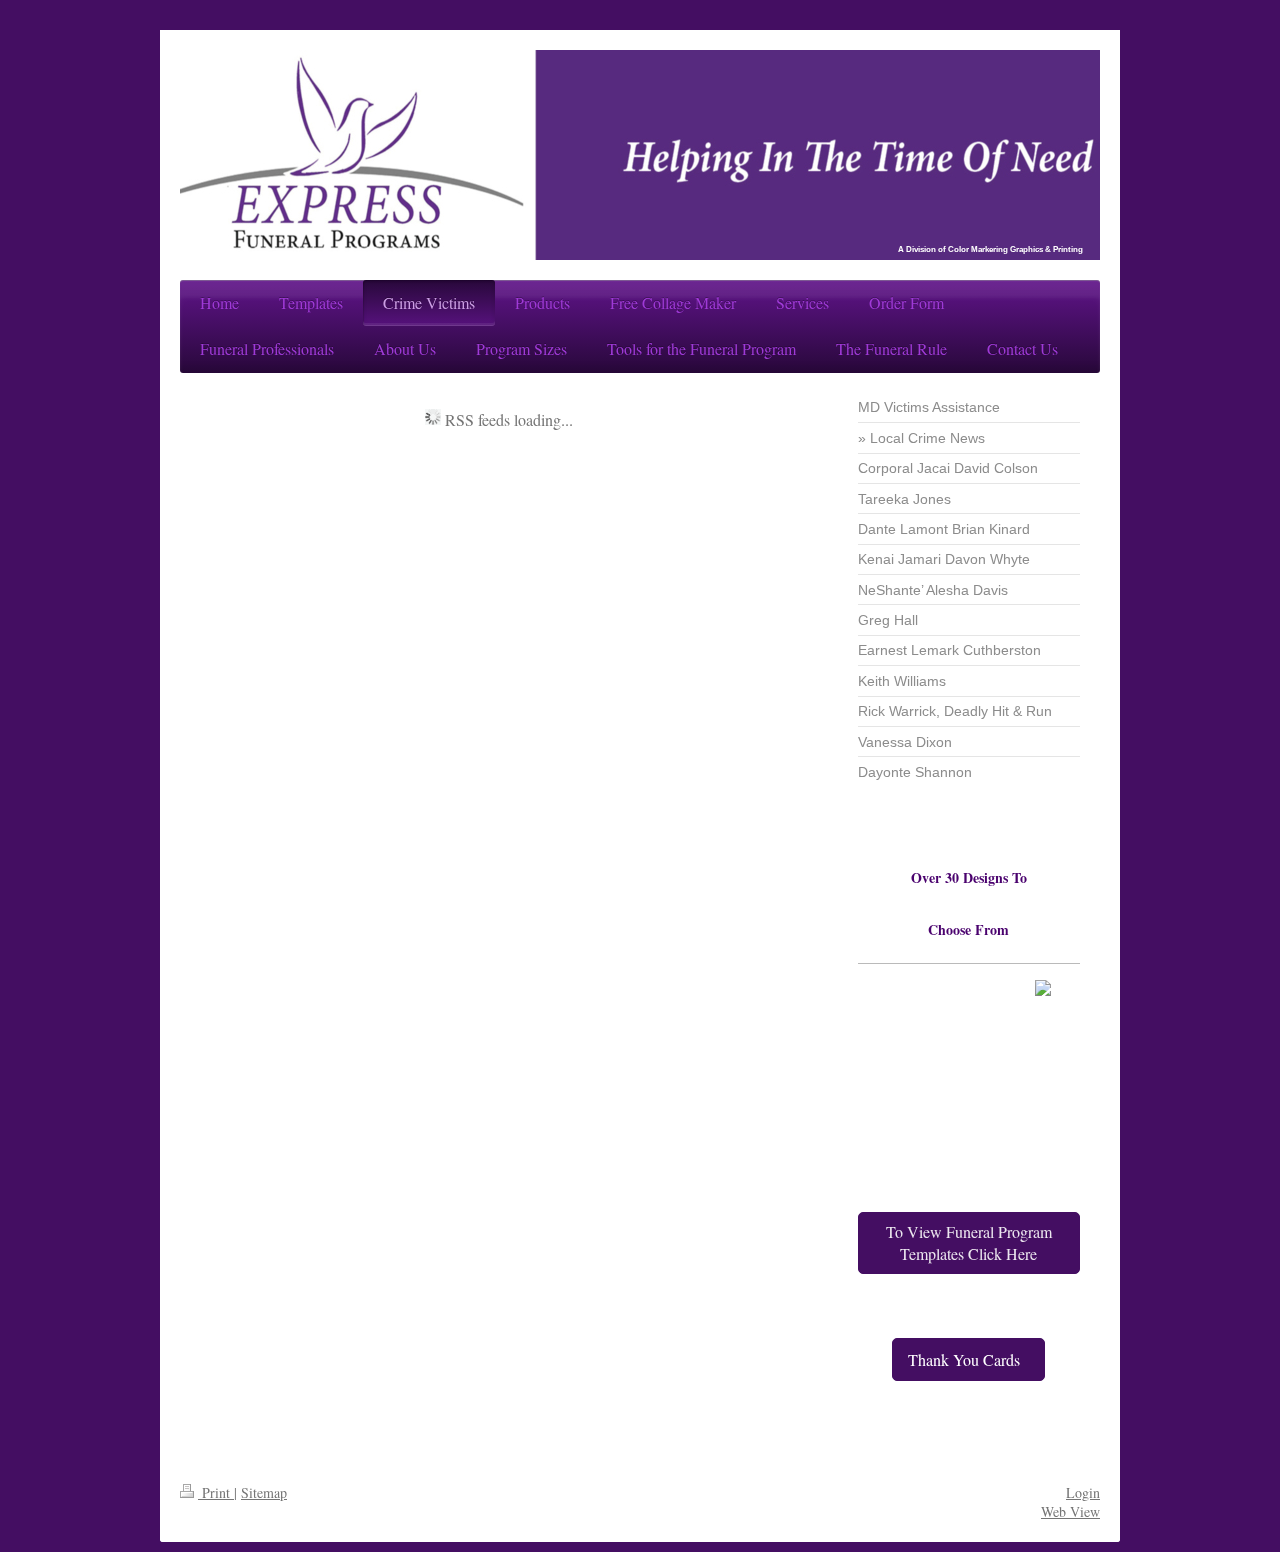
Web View (1070, 1511)
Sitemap (264, 1492)
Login (1083, 1492)
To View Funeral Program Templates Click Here (969, 1242)
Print (216, 1492)
